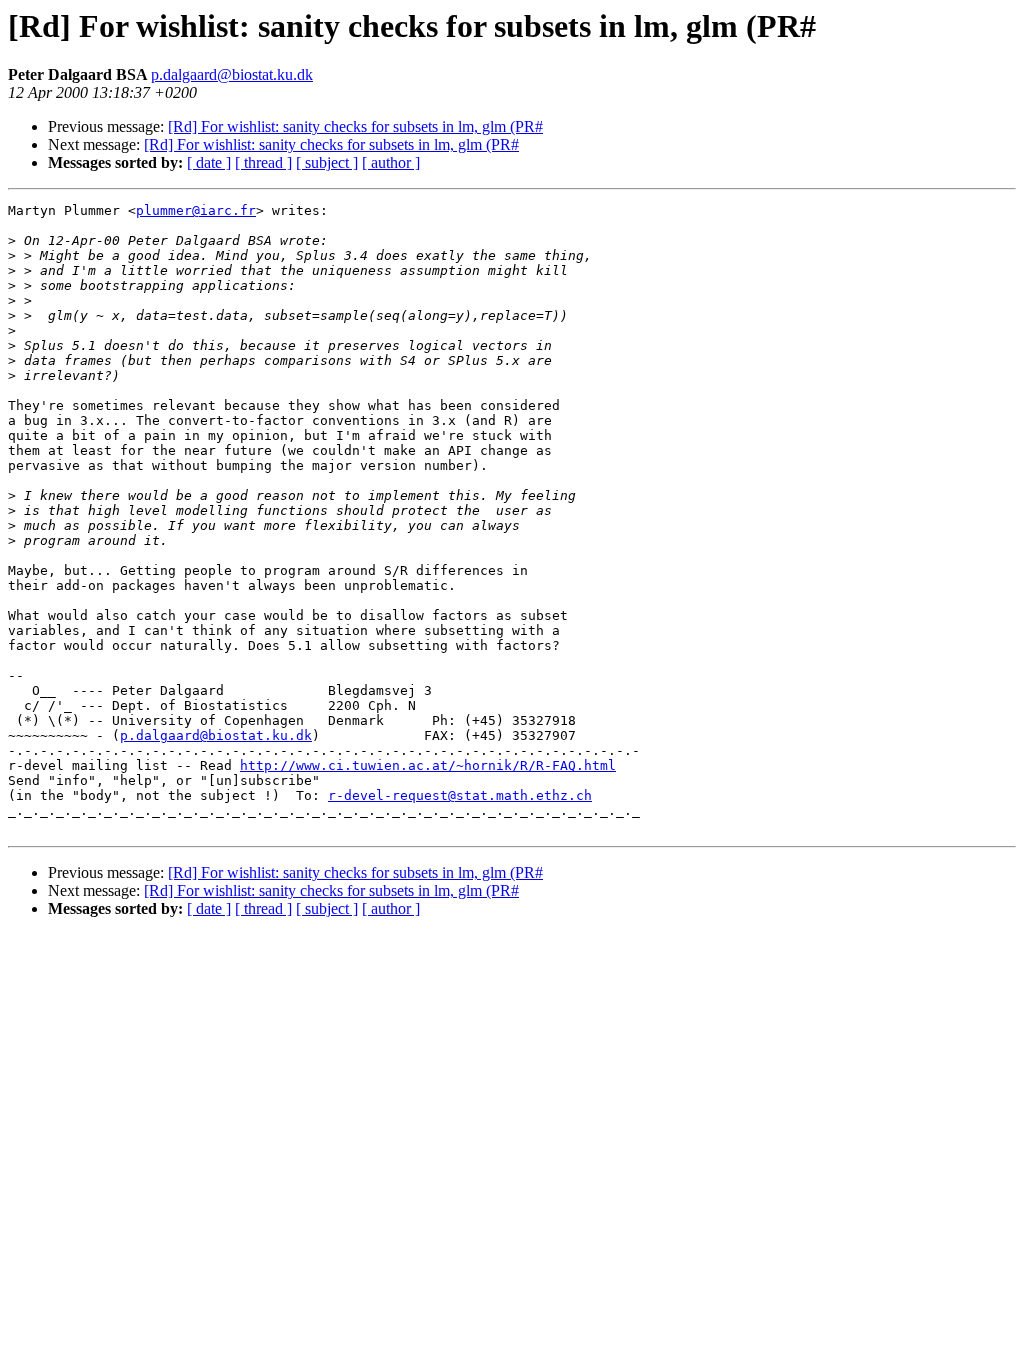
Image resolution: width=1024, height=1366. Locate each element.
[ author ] (391, 162)
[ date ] (209, 162)
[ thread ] (263, 162)
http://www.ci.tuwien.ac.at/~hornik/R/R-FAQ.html (428, 765)
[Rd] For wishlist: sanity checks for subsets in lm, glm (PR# (355, 126)
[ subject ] (327, 162)
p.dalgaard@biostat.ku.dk (232, 74)
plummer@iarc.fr (196, 210)
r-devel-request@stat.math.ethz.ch (460, 795)
